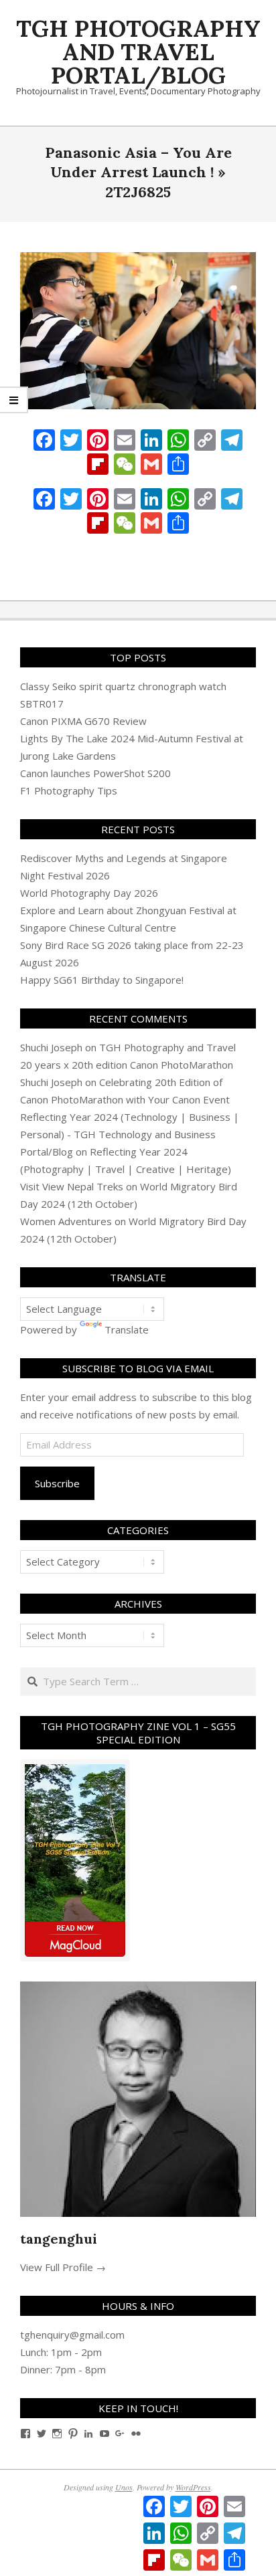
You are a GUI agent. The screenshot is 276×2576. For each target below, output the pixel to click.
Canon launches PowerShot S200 (95, 773)
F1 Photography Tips (69, 790)
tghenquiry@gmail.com (72, 2335)
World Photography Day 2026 (89, 893)
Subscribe (57, 1483)
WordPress (193, 2487)
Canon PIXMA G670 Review (83, 721)
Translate (127, 1329)
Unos (124, 2487)
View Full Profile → (63, 2267)
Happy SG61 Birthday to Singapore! (102, 980)
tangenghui (59, 2239)
